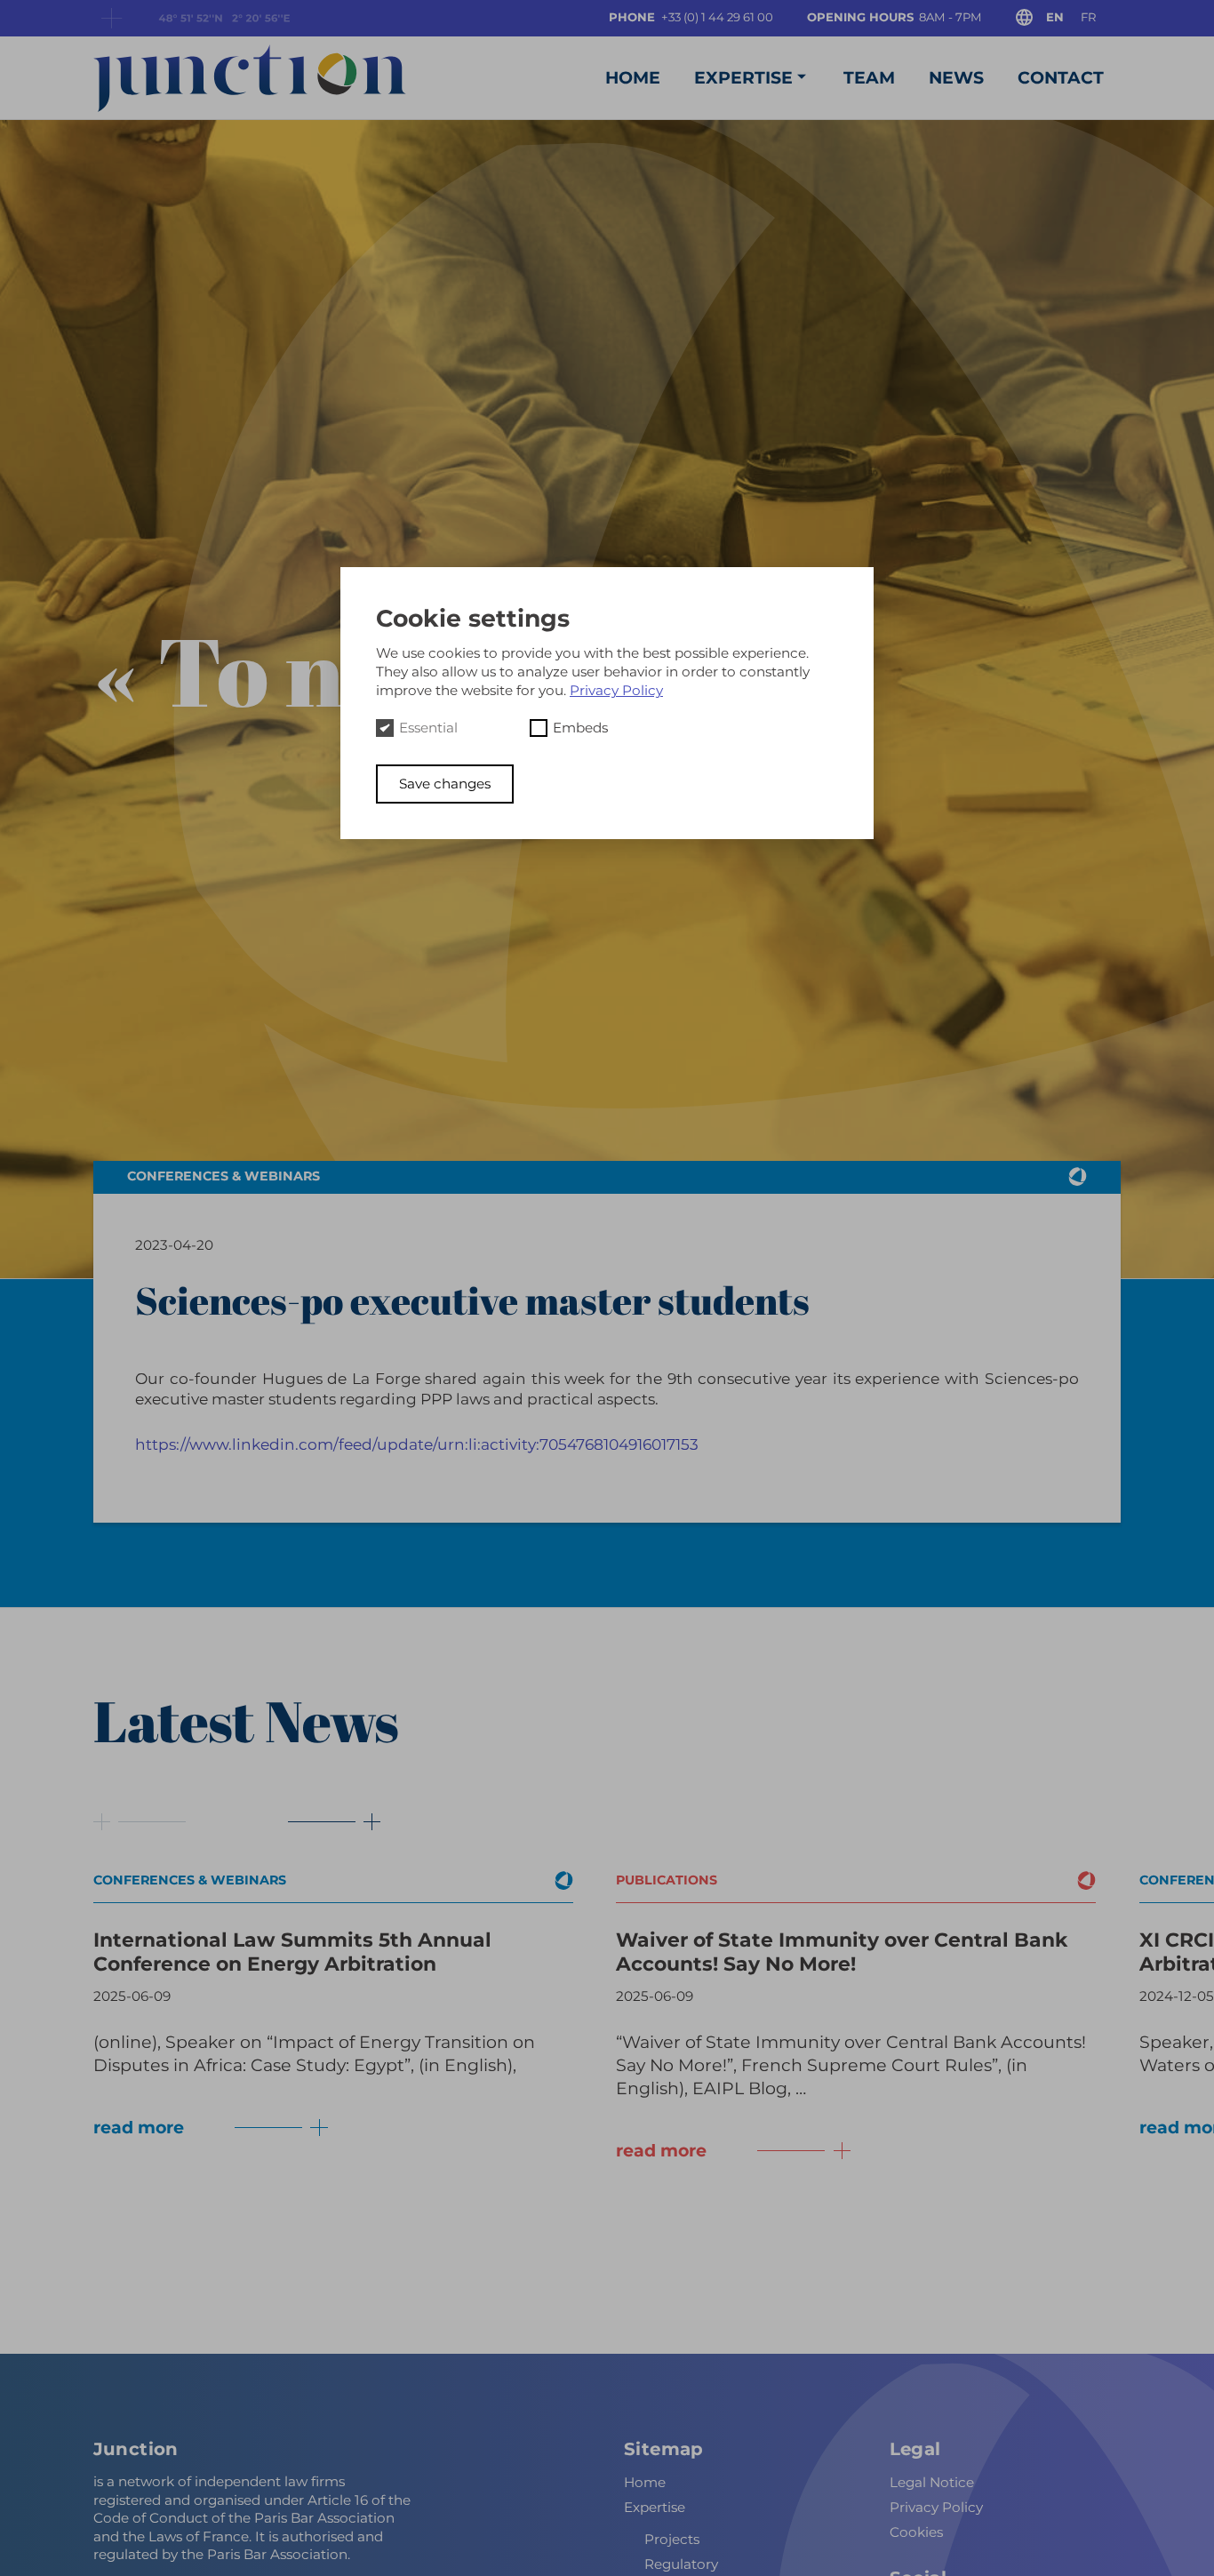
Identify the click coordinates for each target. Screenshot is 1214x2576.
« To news (300, 670)
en (1055, 17)
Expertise (743, 78)
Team (869, 78)
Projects (672, 2538)
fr (1088, 17)
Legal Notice (932, 2481)
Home (633, 78)
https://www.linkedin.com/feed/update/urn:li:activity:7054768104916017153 (417, 1444)
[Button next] (322, 1822)
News (956, 78)
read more (139, 2128)
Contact (1061, 78)
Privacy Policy (936, 2506)
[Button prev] (140, 1822)
